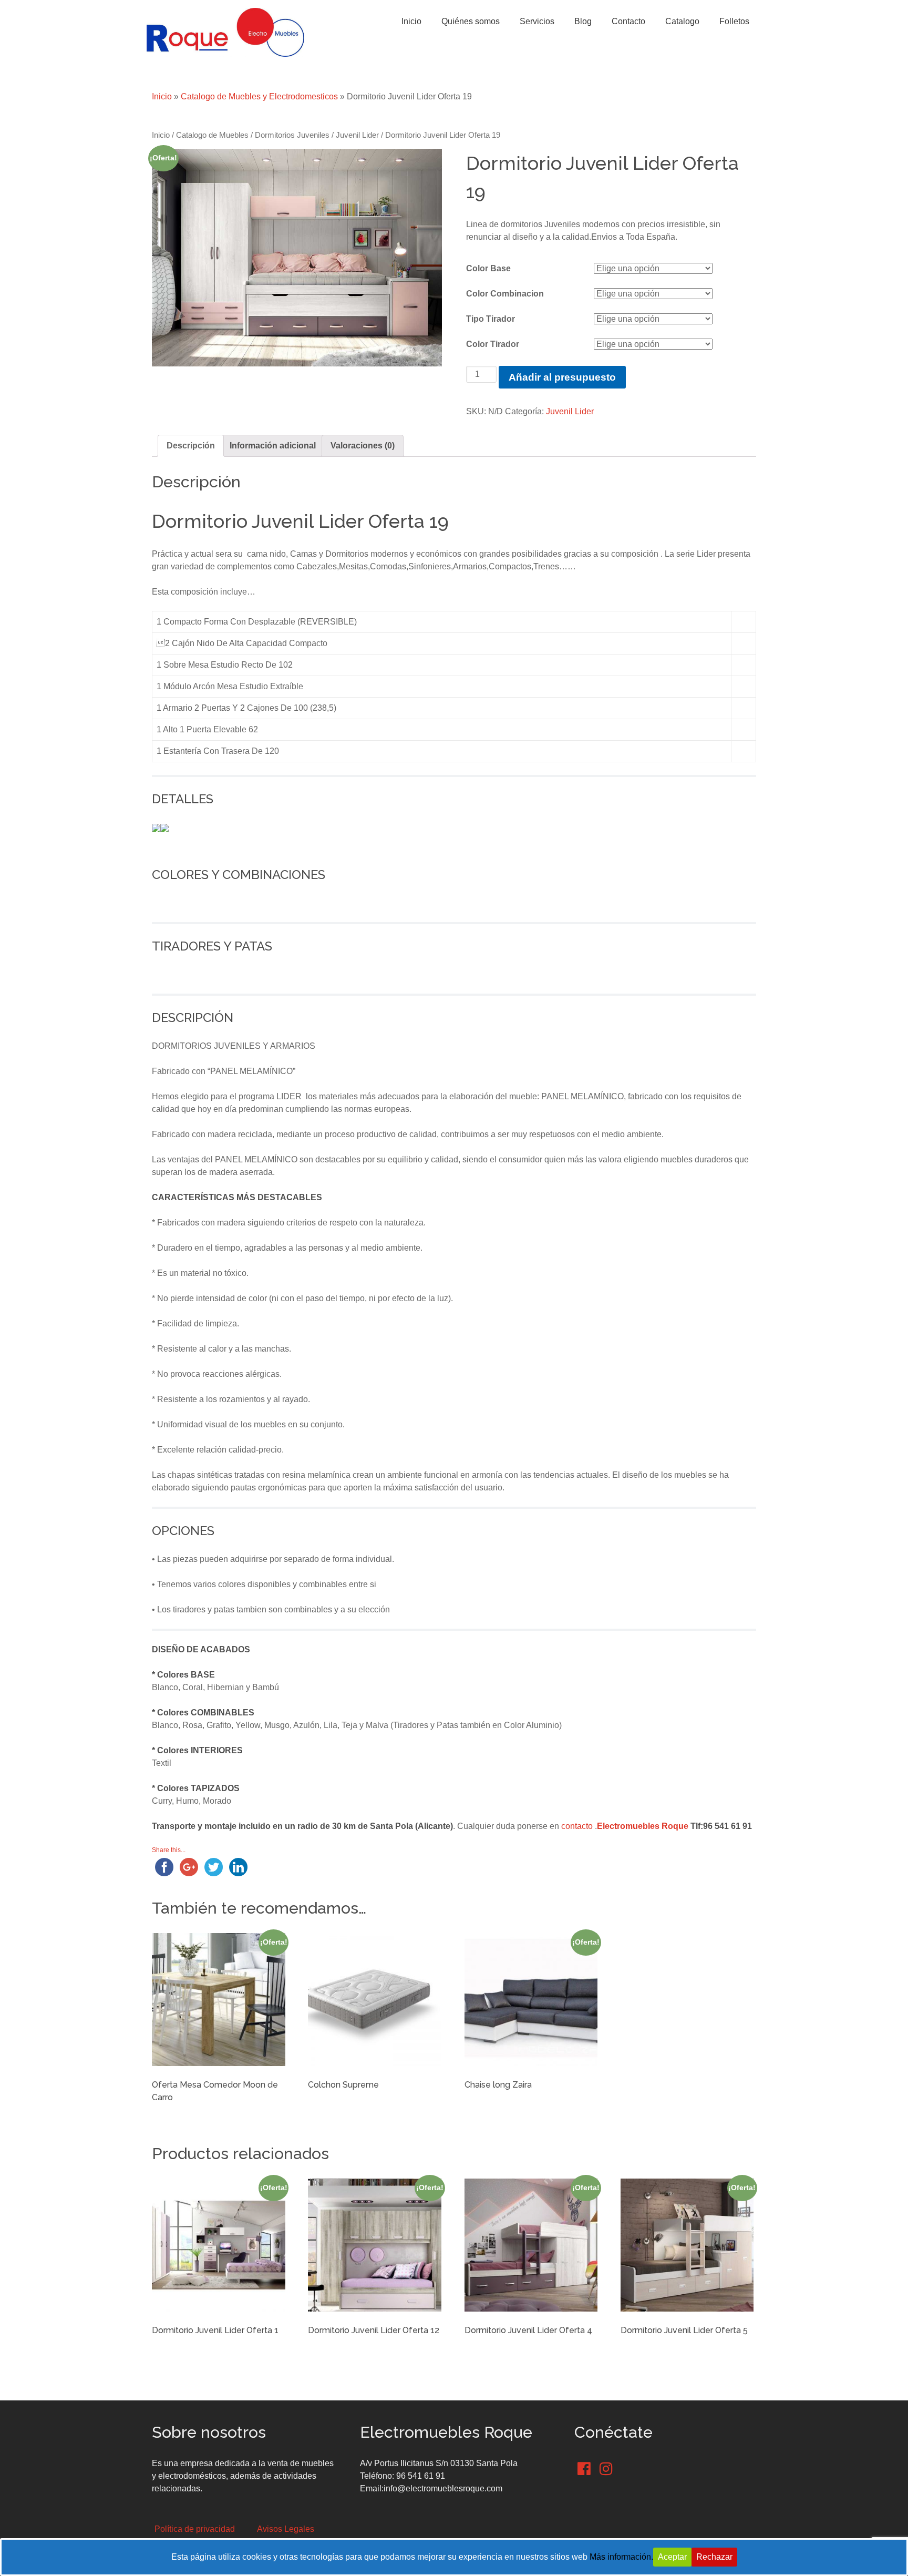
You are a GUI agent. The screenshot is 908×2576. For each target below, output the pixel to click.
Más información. (621, 2557)
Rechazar (714, 2557)
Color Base (488, 268)
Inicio (162, 96)
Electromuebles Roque (643, 1826)
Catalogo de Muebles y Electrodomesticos (259, 96)
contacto (577, 1826)
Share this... (169, 1850)
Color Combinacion (505, 294)
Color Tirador (493, 344)
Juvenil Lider (357, 135)
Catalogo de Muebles (212, 135)
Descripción (191, 446)
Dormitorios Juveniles (292, 135)
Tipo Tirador (491, 319)
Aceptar (672, 2557)
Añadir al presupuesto (562, 377)
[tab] (191, 446)
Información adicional (273, 446)
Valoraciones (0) (363, 446)
